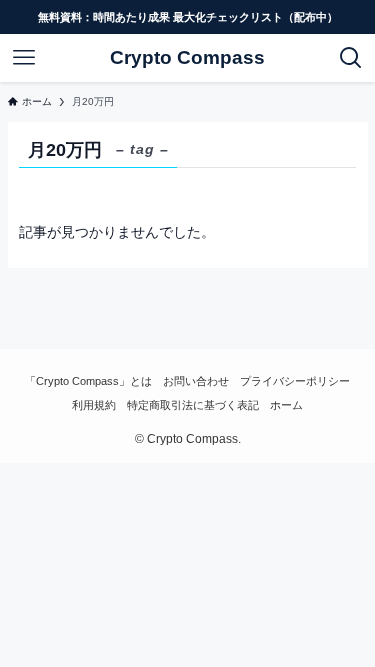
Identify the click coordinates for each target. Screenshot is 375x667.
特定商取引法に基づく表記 (193, 405)
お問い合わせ (196, 381)
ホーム (286, 405)
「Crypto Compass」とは (88, 381)
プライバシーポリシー (295, 381)
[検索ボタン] (351, 58)
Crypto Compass (187, 58)
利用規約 (94, 405)
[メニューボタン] (24, 58)
